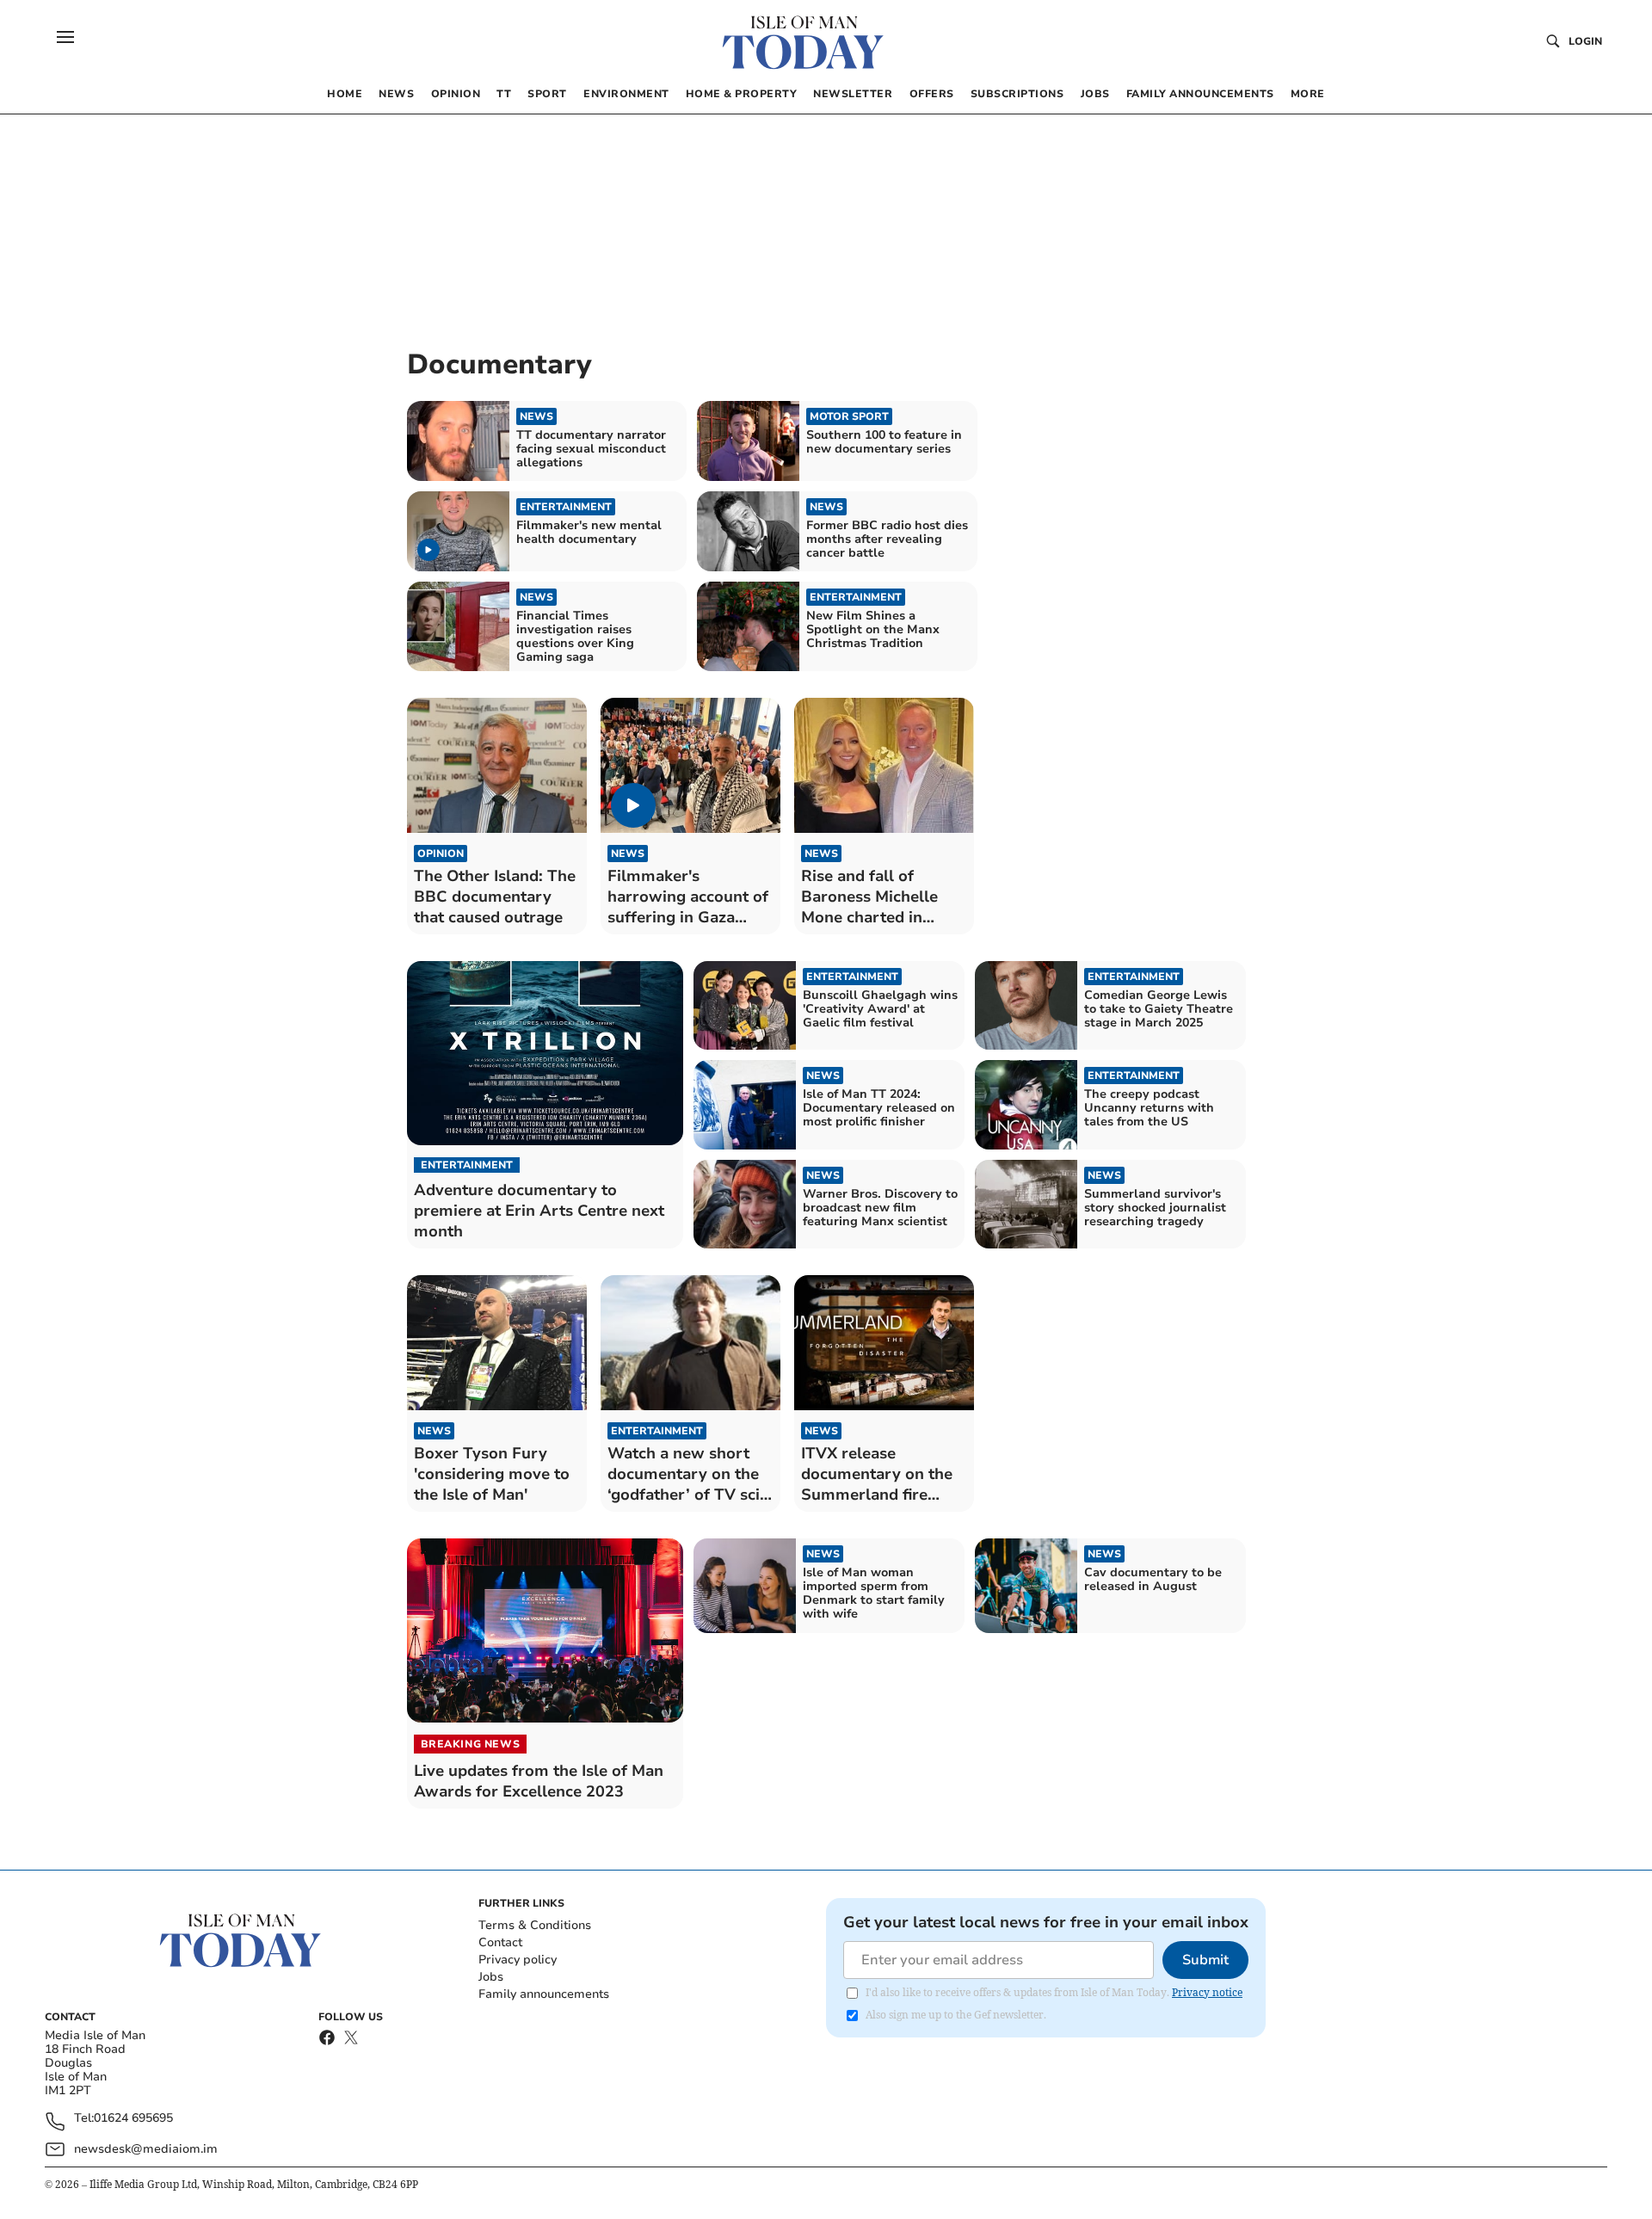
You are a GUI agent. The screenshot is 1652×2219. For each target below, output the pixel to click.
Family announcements (544, 1994)
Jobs (491, 1977)
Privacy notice (1207, 1992)
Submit (1205, 1960)
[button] (65, 37)
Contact (500, 1942)
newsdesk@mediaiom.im (146, 2149)
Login (1585, 41)
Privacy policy (518, 1960)
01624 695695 (133, 2119)
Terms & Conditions (535, 1925)
